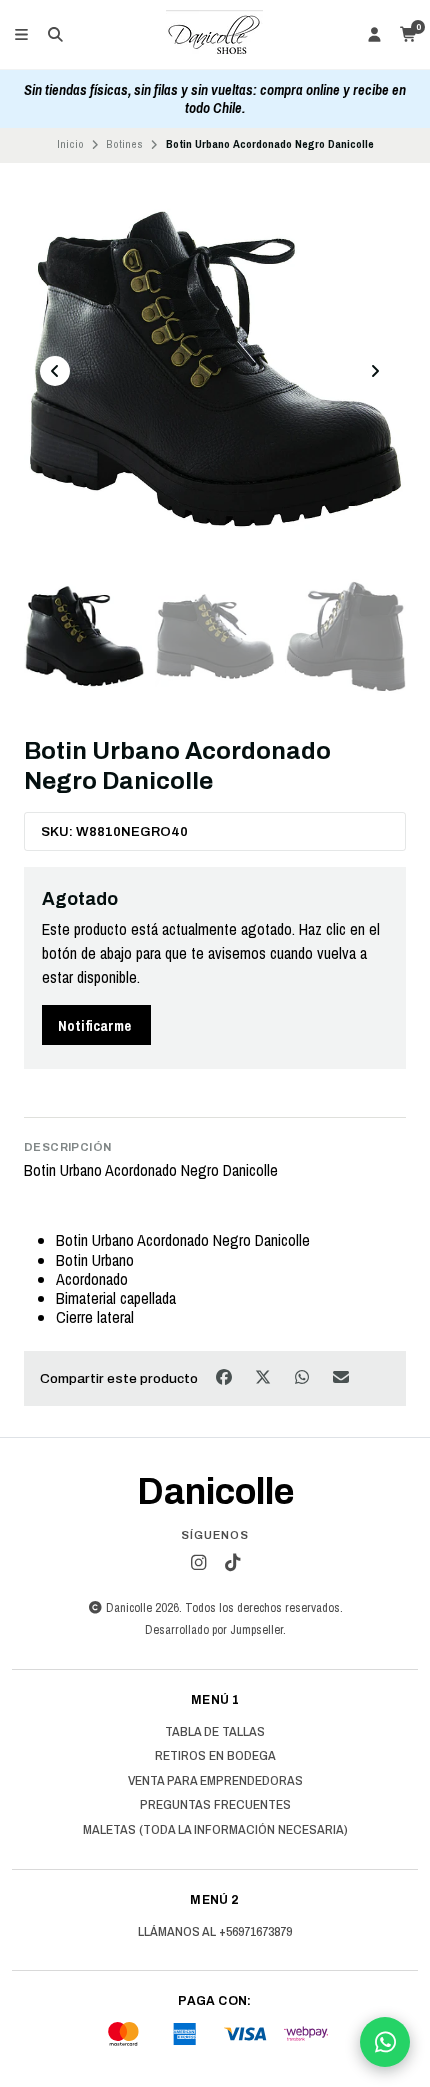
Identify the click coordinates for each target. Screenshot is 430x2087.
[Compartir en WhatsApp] (303, 1376)
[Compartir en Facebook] (225, 1376)
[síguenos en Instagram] (198, 1563)
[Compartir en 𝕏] (264, 1376)
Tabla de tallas (215, 1732)
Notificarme (94, 1025)
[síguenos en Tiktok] (232, 1563)
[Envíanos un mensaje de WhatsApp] (385, 2042)
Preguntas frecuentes (215, 1805)
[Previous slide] (55, 371)
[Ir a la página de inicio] (215, 35)
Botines (124, 144)
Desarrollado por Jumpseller (214, 1629)
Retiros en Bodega (215, 1756)
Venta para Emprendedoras (215, 1781)
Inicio (70, 144)
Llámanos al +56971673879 (215, 1932)
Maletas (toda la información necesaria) (215, 1830)
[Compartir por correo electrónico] (341, 1376)
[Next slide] (375, 371)
